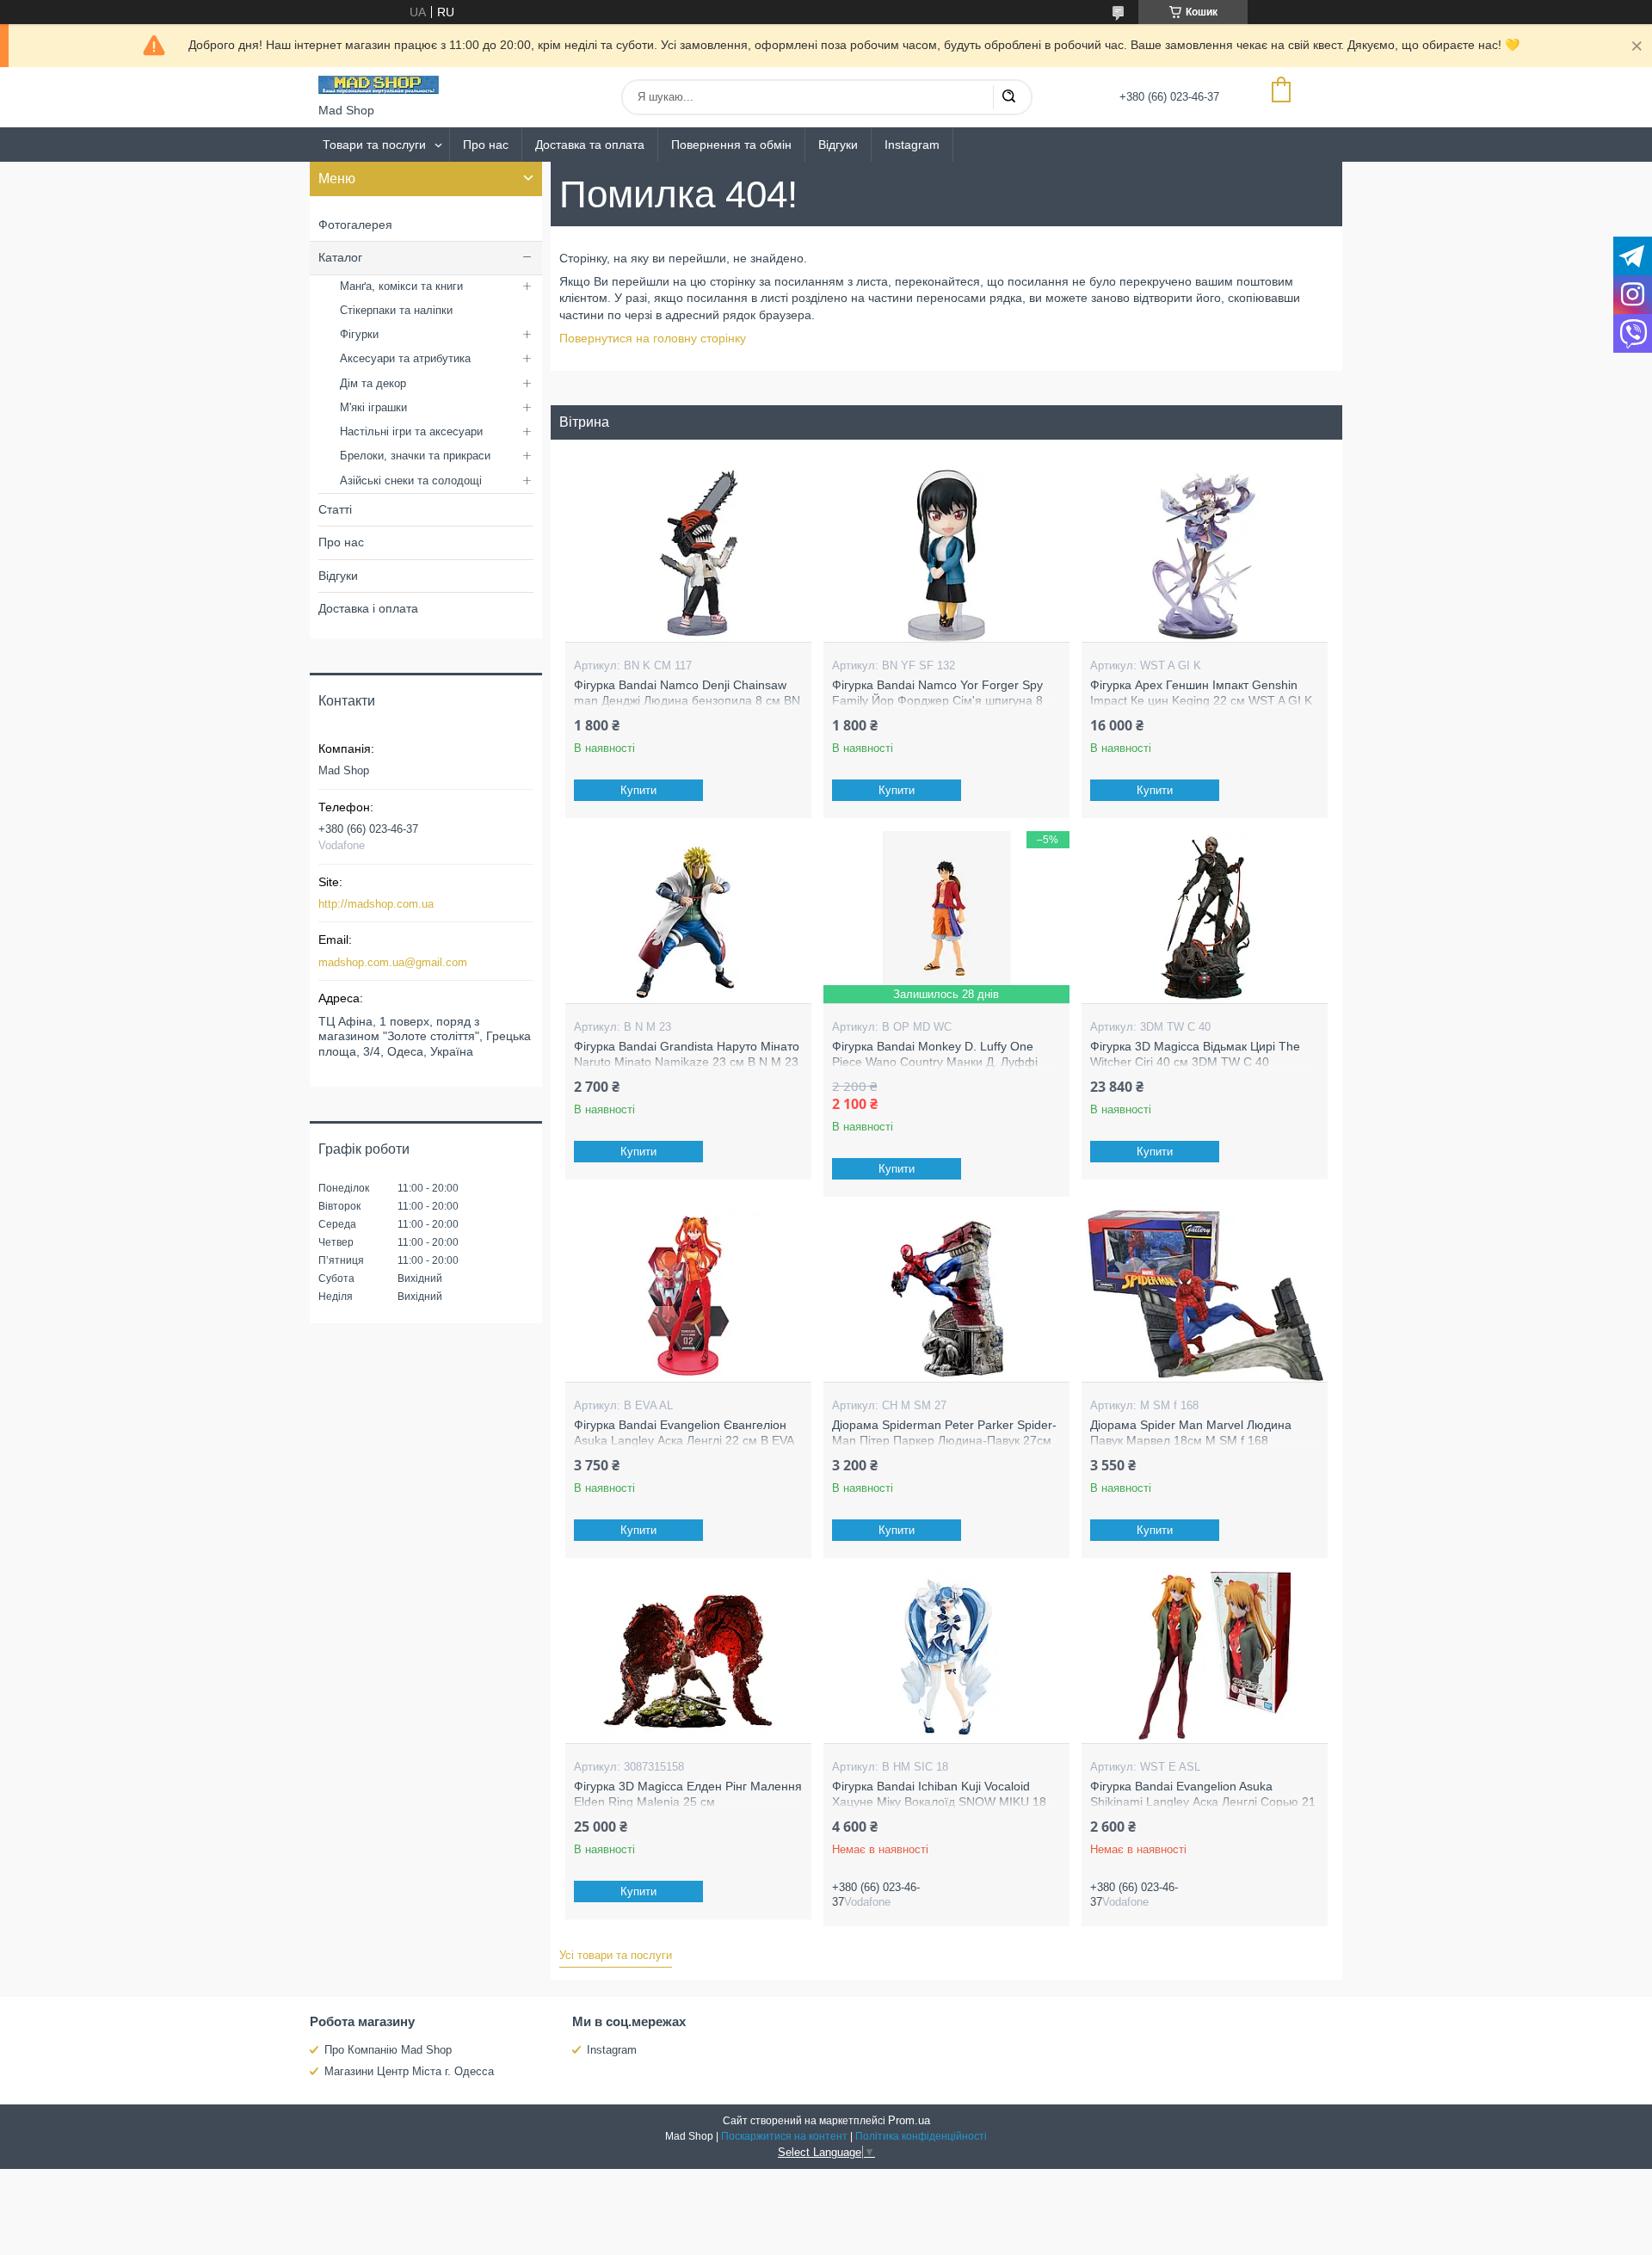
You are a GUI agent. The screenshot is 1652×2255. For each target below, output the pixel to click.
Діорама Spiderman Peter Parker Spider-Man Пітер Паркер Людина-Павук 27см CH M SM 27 (944, 1440)
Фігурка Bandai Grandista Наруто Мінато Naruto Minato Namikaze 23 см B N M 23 (687, 1054)
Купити (638, 790)
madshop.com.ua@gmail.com (393, 962)
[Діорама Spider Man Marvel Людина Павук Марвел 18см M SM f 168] (1204, 1296)
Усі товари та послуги (616, 1955)
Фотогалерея (355, 225)
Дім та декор (373, 383)
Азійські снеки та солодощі (411, 481)
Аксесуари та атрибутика (405, 358)
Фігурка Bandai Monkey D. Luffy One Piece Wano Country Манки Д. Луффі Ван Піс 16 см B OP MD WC (935, 1061)
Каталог (340, 257)
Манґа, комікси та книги (401, 286)
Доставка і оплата (368, 608)
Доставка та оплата (590, 145)
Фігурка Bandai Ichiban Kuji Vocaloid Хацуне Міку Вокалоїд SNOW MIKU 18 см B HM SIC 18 (939, 1801)
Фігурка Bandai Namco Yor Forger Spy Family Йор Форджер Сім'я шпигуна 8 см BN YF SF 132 (937, 700)
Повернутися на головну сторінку (653, 338)
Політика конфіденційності (921, 2136)
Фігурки (359, 334)
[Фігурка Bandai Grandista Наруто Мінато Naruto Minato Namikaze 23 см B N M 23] (688, 917)
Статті (335, 509)
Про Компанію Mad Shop (388, 2050)
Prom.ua (909, 2120)
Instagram (912, 145)
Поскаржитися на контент (784, 2136)
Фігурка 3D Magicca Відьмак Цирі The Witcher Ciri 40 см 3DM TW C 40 (1195, 1054)
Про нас (486, 145)
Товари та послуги (374, 145)
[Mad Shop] (379, 85)
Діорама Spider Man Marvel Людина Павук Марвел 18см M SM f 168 (1191, 1432)
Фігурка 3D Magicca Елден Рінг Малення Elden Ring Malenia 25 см (688, 1794)
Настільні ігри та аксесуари (411, 431)
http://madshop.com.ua (376, 904)
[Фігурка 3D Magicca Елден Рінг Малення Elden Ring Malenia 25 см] (688, 1657)
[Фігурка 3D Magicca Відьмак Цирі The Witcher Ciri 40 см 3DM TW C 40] (1204, 917)
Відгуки (838, 145)
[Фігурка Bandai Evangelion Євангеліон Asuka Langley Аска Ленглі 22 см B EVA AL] (688, 1296)
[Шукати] (1008, 97)
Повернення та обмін (731, 145)
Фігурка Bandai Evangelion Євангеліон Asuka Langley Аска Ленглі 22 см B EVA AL (684, 1440)
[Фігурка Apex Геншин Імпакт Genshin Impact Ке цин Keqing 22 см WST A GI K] (1204, 556)
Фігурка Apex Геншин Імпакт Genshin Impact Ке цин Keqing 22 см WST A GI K (1201, 693)
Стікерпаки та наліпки (396, 310)
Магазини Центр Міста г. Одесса (409, 2071)
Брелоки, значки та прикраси (415, 456)
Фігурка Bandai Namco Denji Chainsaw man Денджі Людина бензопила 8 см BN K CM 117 (687, 700)
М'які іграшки (373, 407)
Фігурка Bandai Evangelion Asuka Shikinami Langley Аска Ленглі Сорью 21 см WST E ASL (1203, 1801)
